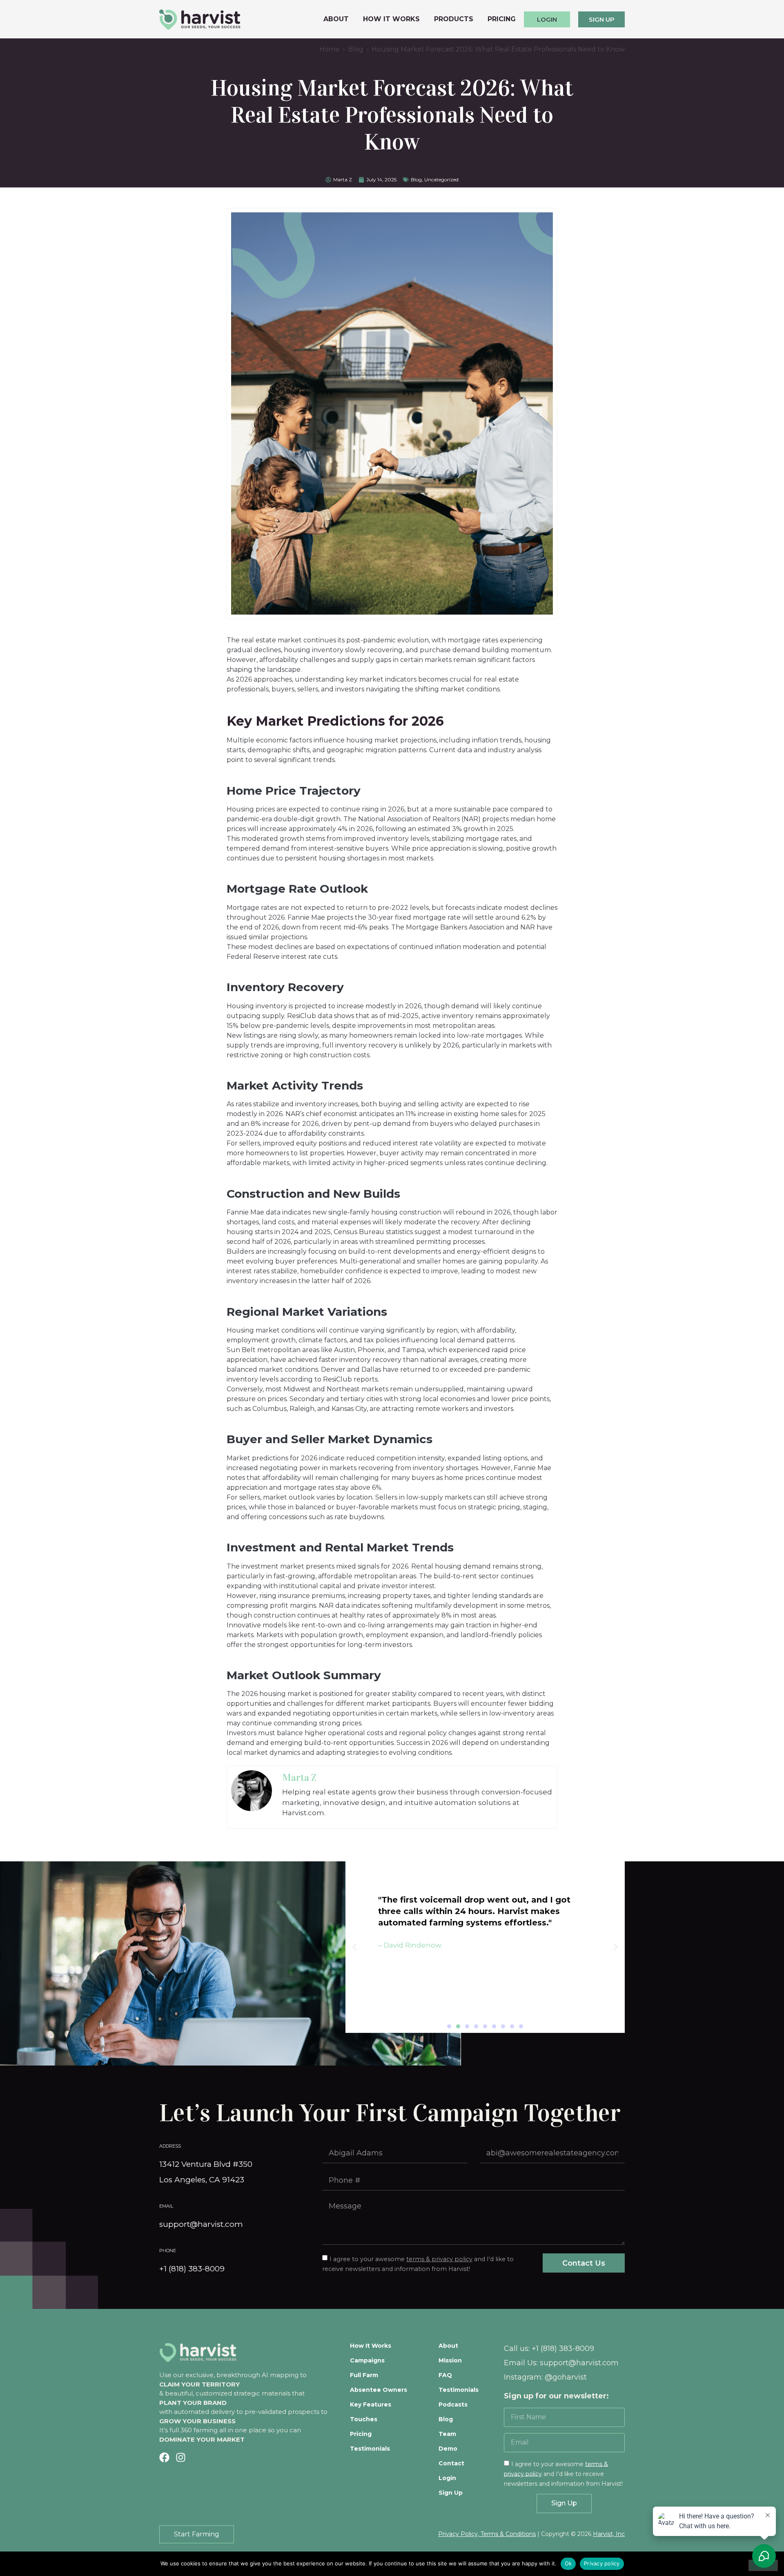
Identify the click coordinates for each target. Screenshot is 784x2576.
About (336, 19)
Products (454, 19)
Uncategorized (441, 179)
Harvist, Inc (609, 2534)
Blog (416, 179)
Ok (568, 2563)
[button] (449, 2026)
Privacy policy (602, 2563)
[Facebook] (164, 2457)
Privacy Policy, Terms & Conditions (487, 2534)
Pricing (502, 19)
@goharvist (566, 2377)
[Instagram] (181, 2457)
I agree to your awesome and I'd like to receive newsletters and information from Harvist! (563, 2473)
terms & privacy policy (439, 2259)
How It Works (391, 19)
